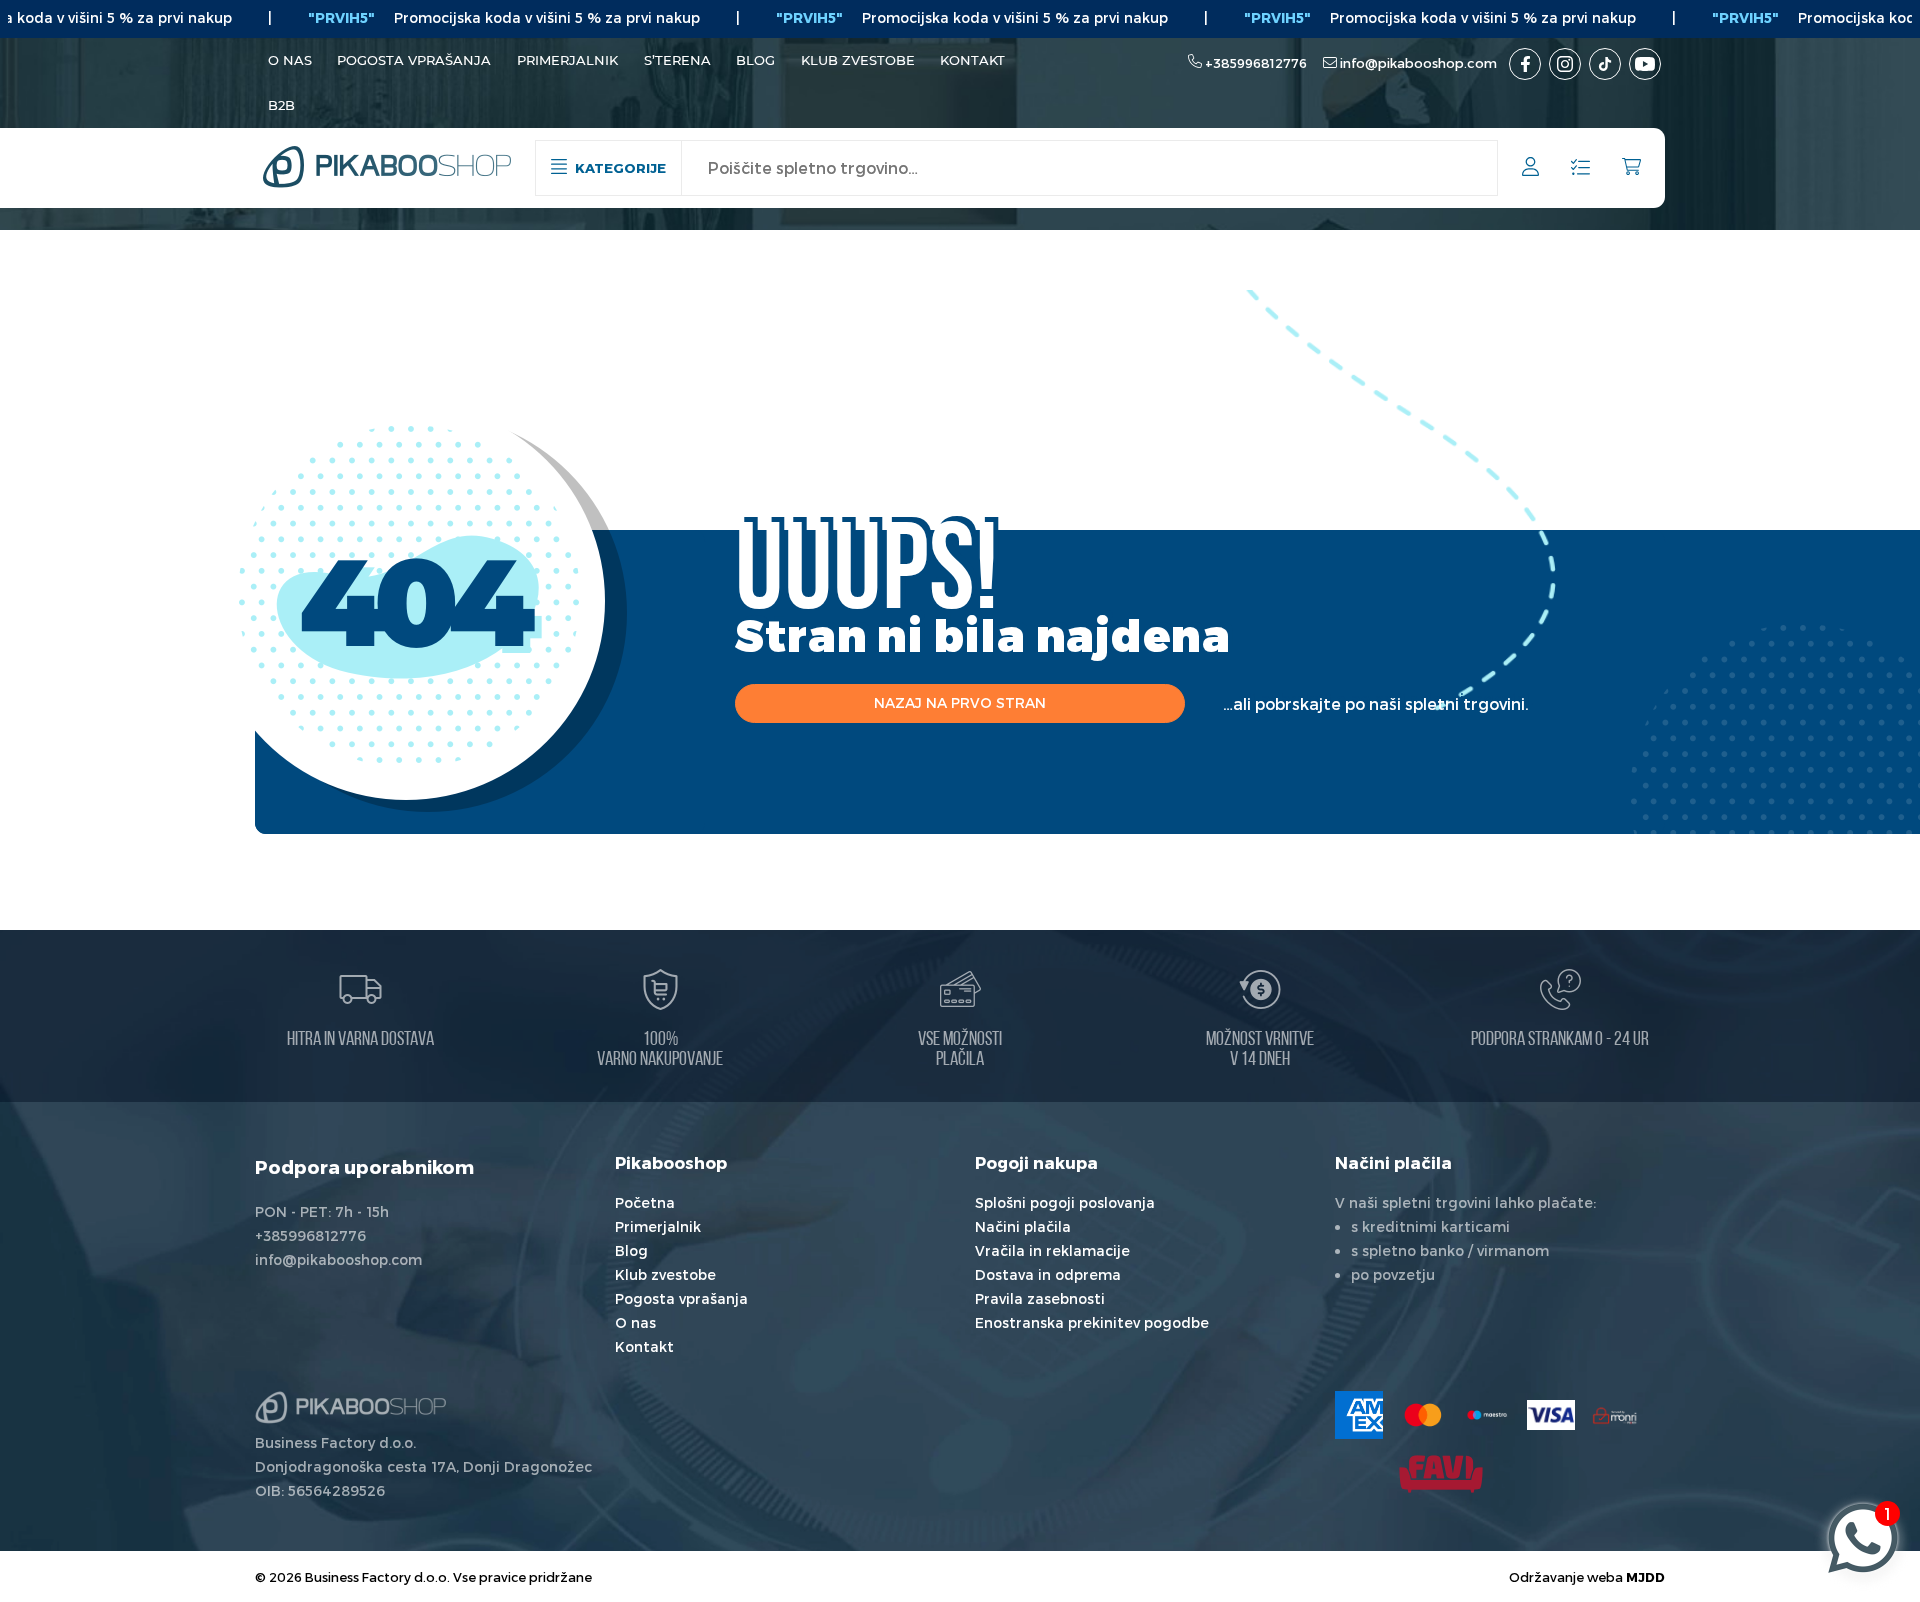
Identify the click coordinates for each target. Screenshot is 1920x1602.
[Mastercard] (1423, 1415)
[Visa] (1551, 1415)
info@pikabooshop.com (1418, 63)
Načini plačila (1023, 1226)
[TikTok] (1605, 64)
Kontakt (972, 60)
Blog (755, 60)
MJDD (1645, 1576)
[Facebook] (1525, 64)
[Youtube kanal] (1645, 64)
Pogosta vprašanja (414, 60)
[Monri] (1615, 1415)
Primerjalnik (567, 60)
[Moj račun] (1530, 169)
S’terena (677, 60)
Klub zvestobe (858, 60)
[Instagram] (1565, 64)
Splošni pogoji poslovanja (1065, 1202)
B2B (281, 105)
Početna (645, 1202)
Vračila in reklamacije (1052, 1250)
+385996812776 (1256, 63)
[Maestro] (1487, 1415)
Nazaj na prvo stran (960, 702)
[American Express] (1359, 1415)
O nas (290, 60)
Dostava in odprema (1048, 1274)
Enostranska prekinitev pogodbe (1092, 1322)
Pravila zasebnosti (1040, 1298)
